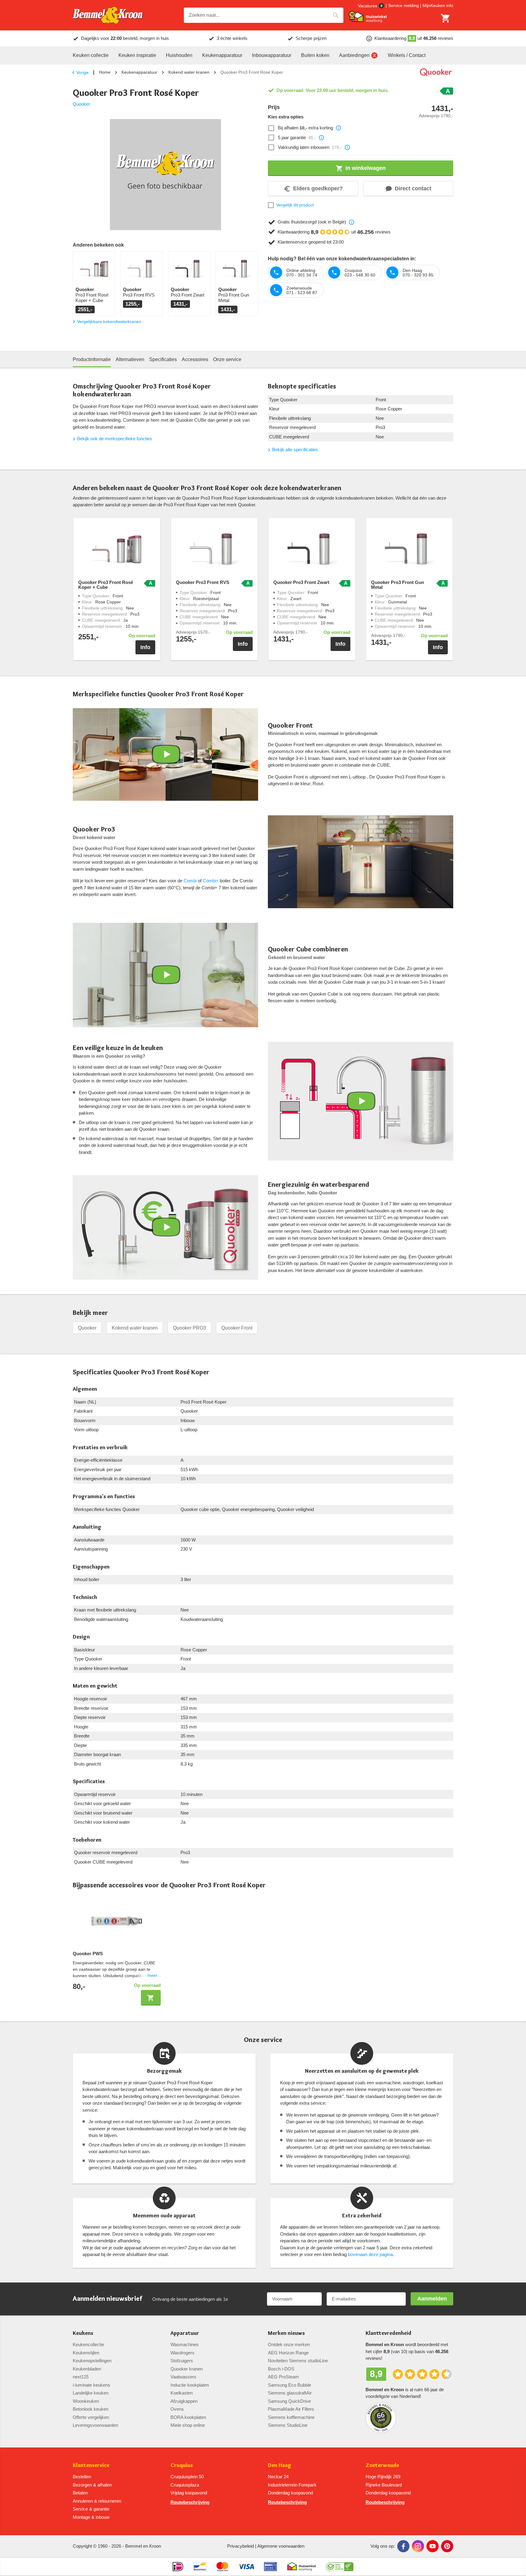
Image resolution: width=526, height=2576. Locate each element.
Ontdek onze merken (289, 2344)
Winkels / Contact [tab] (407, 55)
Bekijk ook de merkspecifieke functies (115, 439)
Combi (190, 881)
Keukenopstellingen (92, 2361)
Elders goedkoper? (318, 188)
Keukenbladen (87, 2369)
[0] (446, 18)
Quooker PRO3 (189, 1328)
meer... (154, 1975)
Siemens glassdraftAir (290, 2393)
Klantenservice (91, 2465)
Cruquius (182, 2465)
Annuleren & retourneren (97, 2501)
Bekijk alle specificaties (295, 450)
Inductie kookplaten (190, 2385)
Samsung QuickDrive (289, 2401)
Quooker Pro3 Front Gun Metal (398, 585)
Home (105, 72)
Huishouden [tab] (179, 55)
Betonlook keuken (91, 2409)
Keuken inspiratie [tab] (137, 55)
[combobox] (264, 15)
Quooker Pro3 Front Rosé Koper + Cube (106, 585)
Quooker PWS (88, 1954)
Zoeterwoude (382, 2465)
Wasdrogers (182, 2353)
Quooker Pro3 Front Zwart (301, 582)
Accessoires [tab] (195, 359)
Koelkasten (182, 2393)
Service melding (403, 5)
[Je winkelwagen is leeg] (446, 18)
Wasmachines (185, 2344)
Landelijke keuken (91, 2393)
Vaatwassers (183, 2377)
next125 (81, 2377)
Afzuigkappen (184, 2401)
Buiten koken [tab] (315, 55)
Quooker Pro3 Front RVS (203, 582)
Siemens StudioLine (288, 2425)
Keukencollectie (88, 2344)
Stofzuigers (182, 2361)
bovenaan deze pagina (370, 2254)
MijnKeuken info (438, 5)
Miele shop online (188, 2425)
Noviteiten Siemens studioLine (298, 2361)
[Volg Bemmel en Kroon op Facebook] (403, 2546)
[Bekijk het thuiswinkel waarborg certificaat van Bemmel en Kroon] (368, 17)
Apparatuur (185, 2333)
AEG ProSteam (283, 2377)
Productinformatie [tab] (92, 359)
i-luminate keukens (91, 2385)
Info (145, 647)
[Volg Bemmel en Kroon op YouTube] (433, 2546)
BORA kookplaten (188, 2417)
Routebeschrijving (190, 2502)
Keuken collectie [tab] (91, 55)
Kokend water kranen (189, 72)
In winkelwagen (366, 168)
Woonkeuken (86, 2401)
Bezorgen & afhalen (92, 2485)
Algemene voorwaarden (281, 2546)
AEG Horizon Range (288, 2353)
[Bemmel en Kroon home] (108, 15)
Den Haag (280, 2465)
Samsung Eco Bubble (289, 2385)
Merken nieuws (286, 2333)
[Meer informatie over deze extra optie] (338, 128)
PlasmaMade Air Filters (291, 2409)
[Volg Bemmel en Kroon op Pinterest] (447, 2546)
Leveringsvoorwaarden (95, 2425)
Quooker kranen (187, 2369)
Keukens (83, 2333)
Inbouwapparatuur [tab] (272, 55)
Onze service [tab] (227, 359)
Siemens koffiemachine (291, 2417)
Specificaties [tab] (163, 359)
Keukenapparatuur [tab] (222, 55)
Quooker (81, 104)
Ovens (177, 2409)
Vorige (82, 72)
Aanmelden (432, 2299)
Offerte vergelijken (91, 2417)
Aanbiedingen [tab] (354, 55)
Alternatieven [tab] (130, 359)
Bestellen (82, 2477)
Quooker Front (237, 1328)
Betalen (80, 2493)
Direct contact (413, 188)
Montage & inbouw (91, 2517)
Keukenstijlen (86, 2353)
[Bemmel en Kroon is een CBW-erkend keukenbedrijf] (340, 2567)
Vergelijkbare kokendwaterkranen (109, 322)
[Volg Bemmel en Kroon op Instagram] (418, 2546)
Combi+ (211, 881)
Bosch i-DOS (281, 2369)
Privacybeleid (240, 2546)
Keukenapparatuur (139, 72)
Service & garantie (91, 2509)
